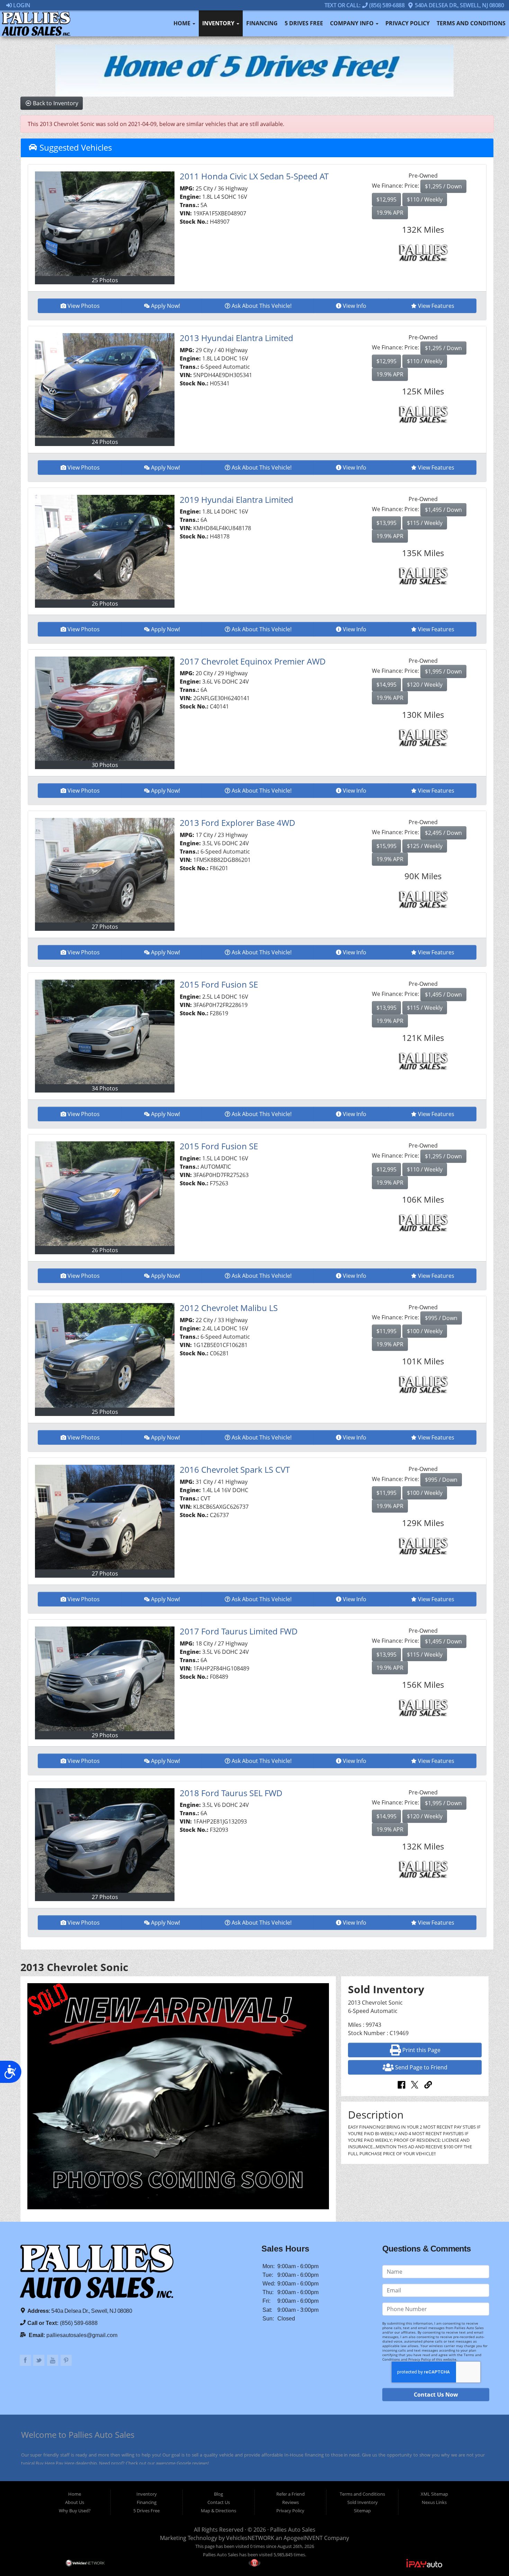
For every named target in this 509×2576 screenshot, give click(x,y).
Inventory (219, 23)
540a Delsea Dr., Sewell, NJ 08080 (459, 5)
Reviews (291, 2502)
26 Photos (105, 604)
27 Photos (105, 927)
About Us (75, 2502)
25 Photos (105, 280)
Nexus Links (434, 2502)
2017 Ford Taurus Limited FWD (239, 1631)
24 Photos (105, 442)
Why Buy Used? (75, 2511)
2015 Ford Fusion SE (219, 984)
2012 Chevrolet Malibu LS (229, 1308)
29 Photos (105, 1735)
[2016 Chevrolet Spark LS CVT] (105, 1517)
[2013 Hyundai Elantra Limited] (105, 385)
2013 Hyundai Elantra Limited (236, 338)
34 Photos (105, 1088)
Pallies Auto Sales (293, 2530)
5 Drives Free (304, 23)
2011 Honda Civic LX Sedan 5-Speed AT (254, 176)
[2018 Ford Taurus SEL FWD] (105, 1840)
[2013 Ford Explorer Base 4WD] (105, 870)
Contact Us (219, 2502)
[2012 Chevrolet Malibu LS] (105, 1355)
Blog (218, 2494)
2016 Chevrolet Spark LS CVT (235, 1469)
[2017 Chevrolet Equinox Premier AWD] (105, 709)
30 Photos (105, 765)
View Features (436, 306)
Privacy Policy (408, 23)
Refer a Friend (291, 2494)
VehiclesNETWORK (250, 2538)
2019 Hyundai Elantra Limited (236, 500)
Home (183, 23)
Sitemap (362, 2511)
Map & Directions (218, 2511)
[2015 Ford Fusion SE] (105, 1032)
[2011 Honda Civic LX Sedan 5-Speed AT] (105, 224)
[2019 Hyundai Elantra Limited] (105, 547)
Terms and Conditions (471, 23)
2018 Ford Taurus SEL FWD (231, 1793)
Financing (262, 23)
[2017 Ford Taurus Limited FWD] (105, 1679)
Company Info (352, 23)
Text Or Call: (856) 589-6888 (365, 5)
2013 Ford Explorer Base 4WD (238, 823)
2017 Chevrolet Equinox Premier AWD (253, 661)
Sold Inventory (363, 2502)
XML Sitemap (434, 2494)
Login (21, 5)
